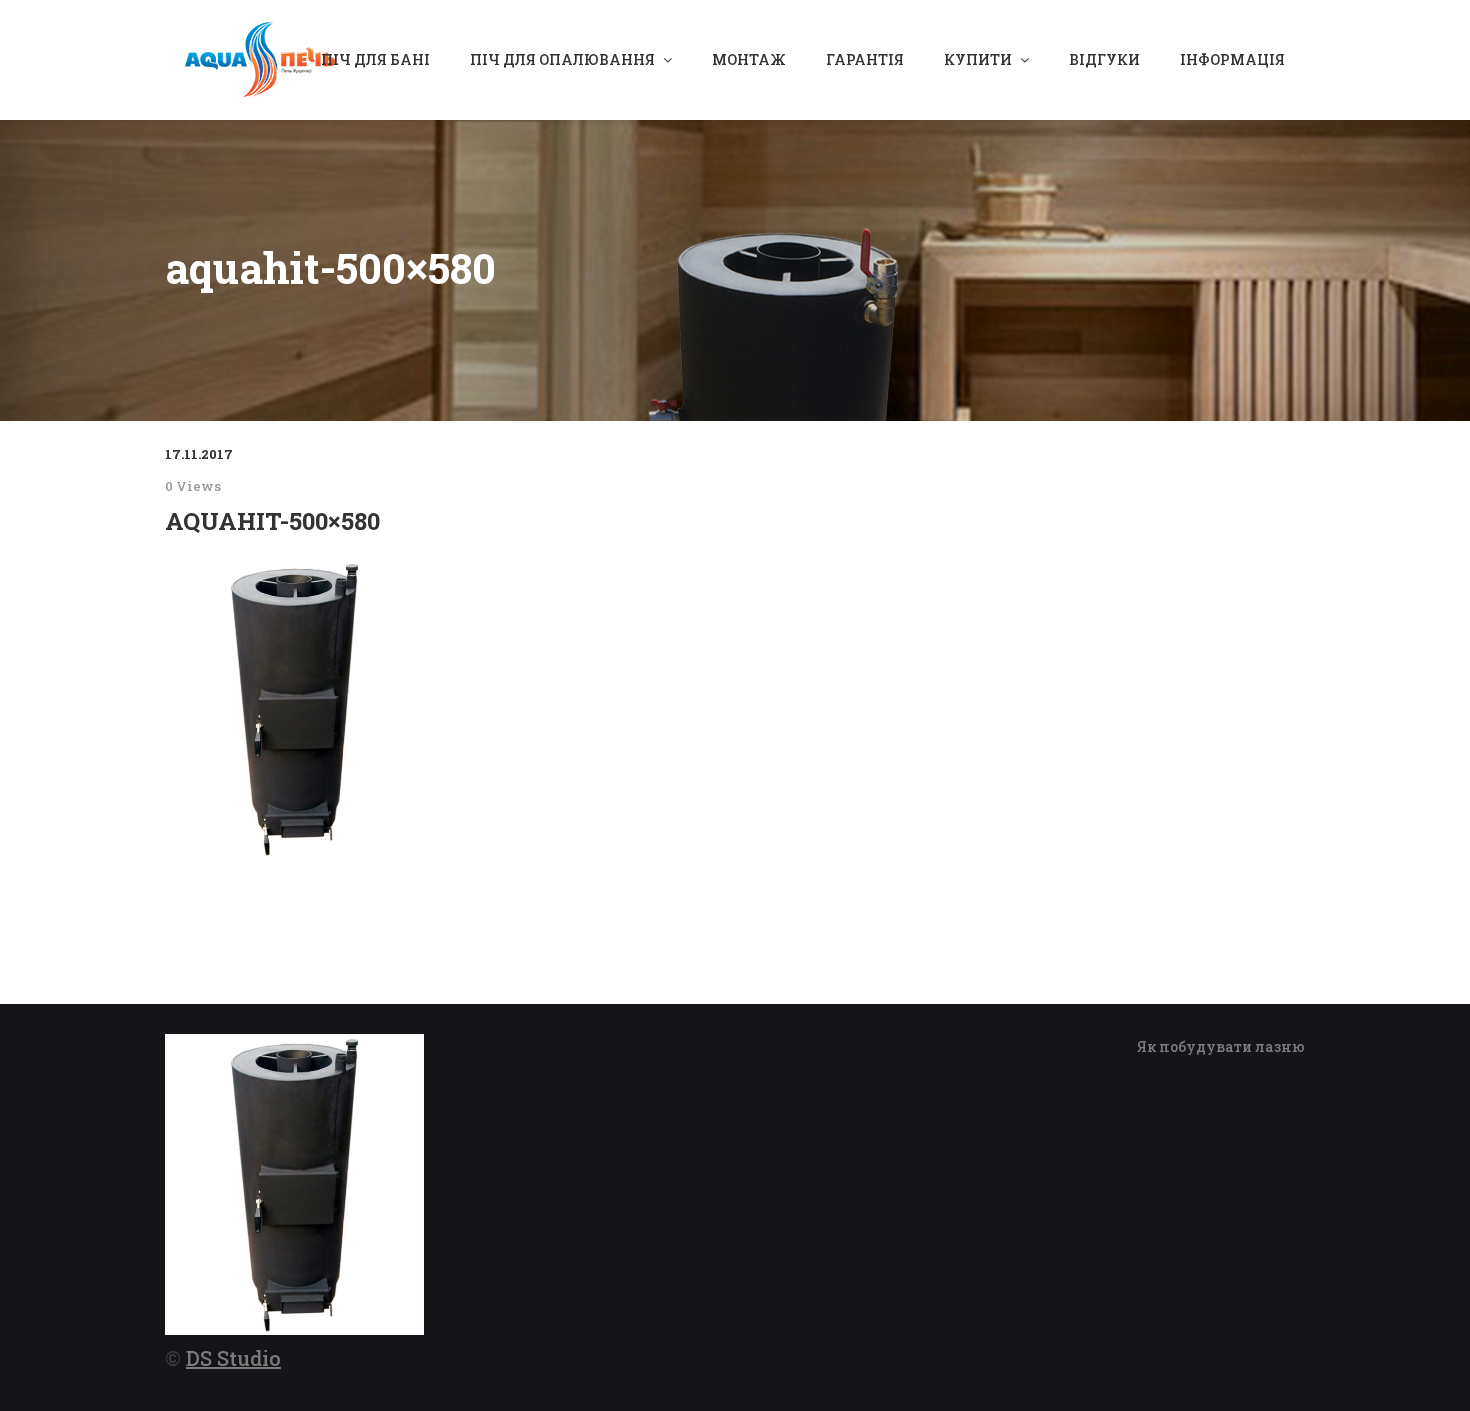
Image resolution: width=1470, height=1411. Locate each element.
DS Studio (233, 1358)
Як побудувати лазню (1221, 1046)
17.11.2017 (199, 454)
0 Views (193, 486)
